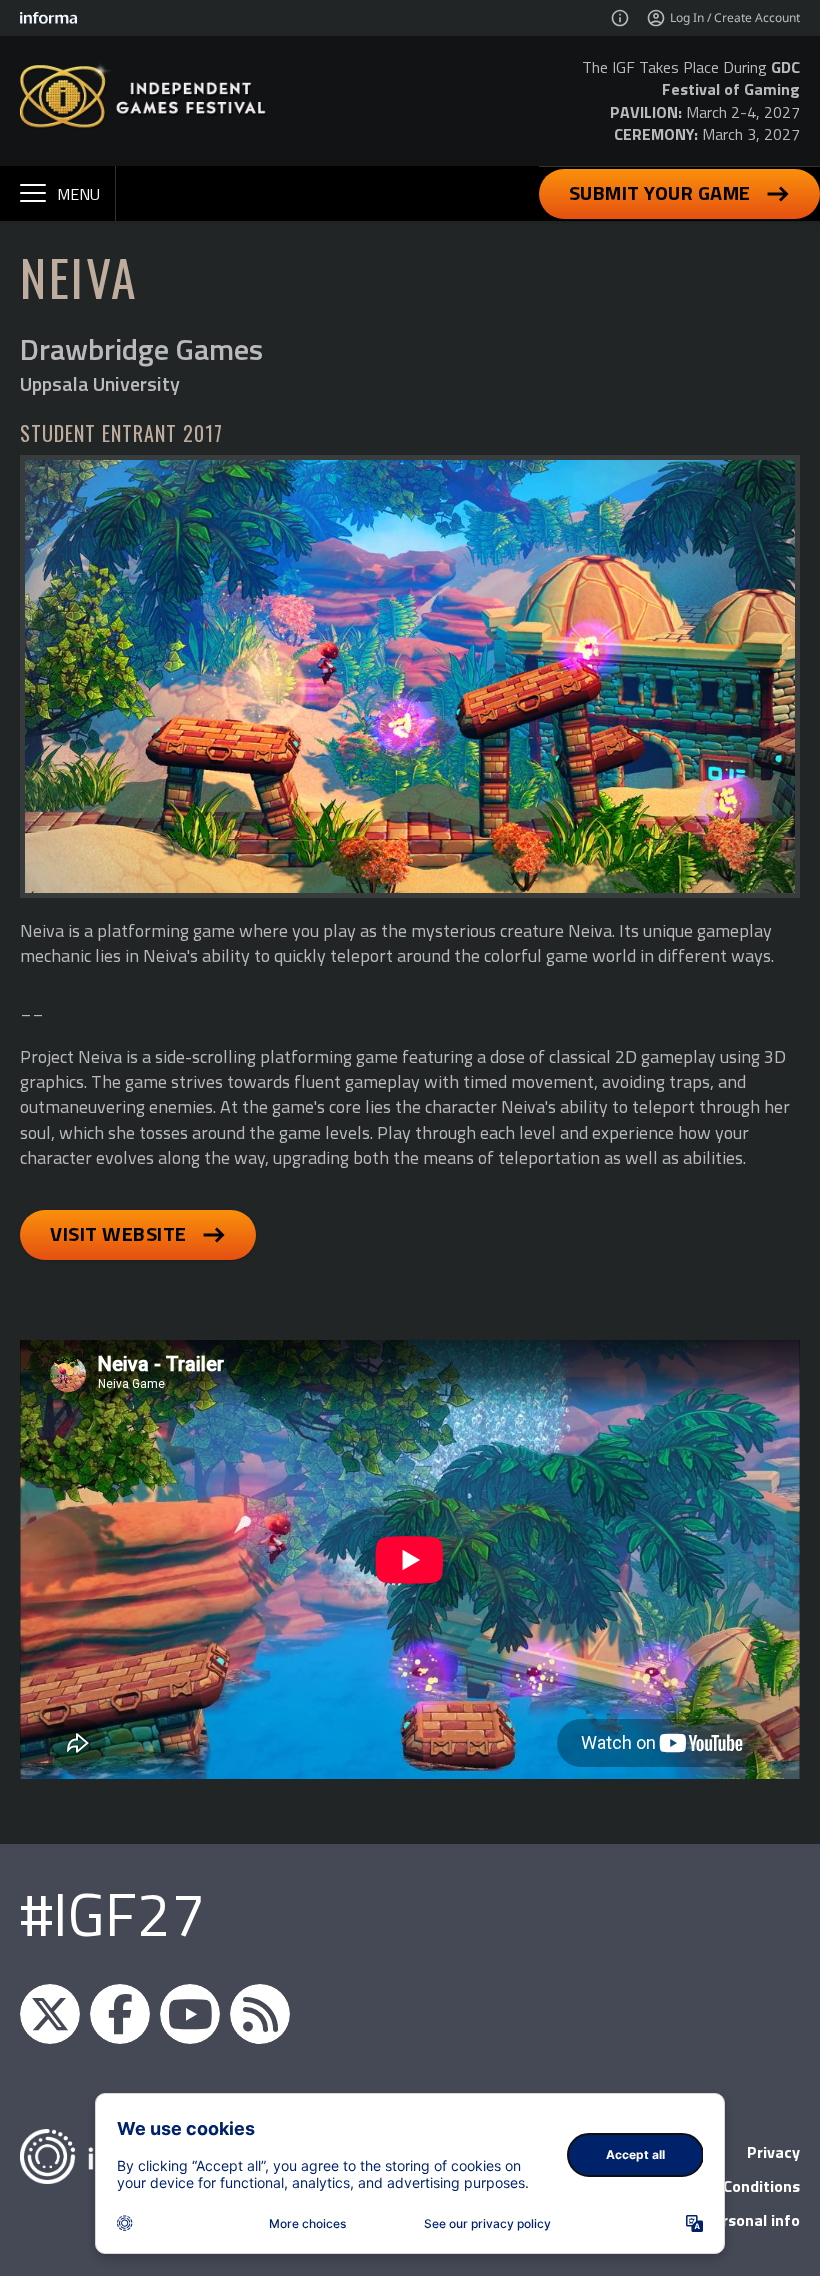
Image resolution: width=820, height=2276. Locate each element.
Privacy (773, 2152)
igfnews (50, 2014)
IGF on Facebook (120, 2014)
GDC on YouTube (190, 2014)
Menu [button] (78, 194)
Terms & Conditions (728, 2186)
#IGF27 (112, 1913)
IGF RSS (260, 2014)
